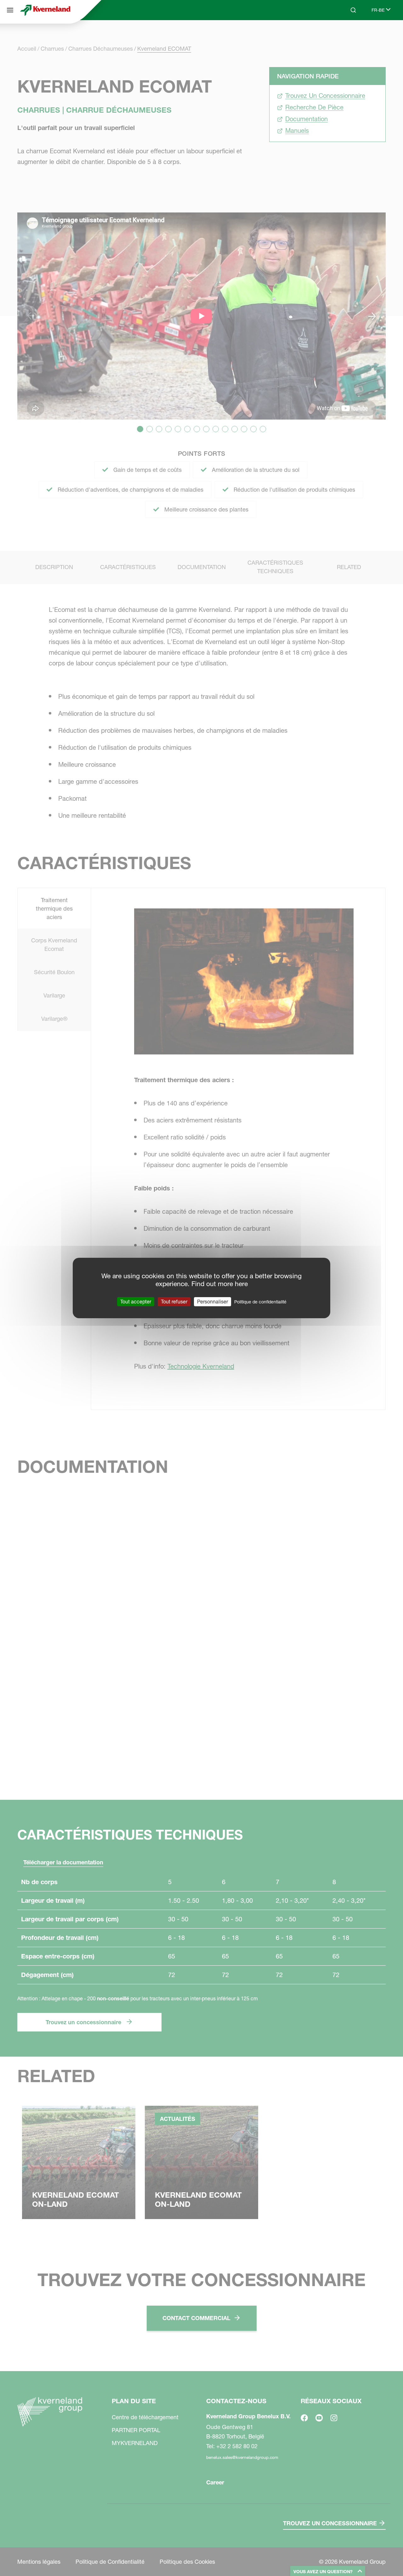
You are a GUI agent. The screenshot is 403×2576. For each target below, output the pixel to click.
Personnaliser (213, 1302)
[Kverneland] (45, 10)
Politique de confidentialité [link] (260, 1302)
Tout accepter (136, 1302)
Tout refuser (174, 1302)
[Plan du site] (10, 10)
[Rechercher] (349, 34)
